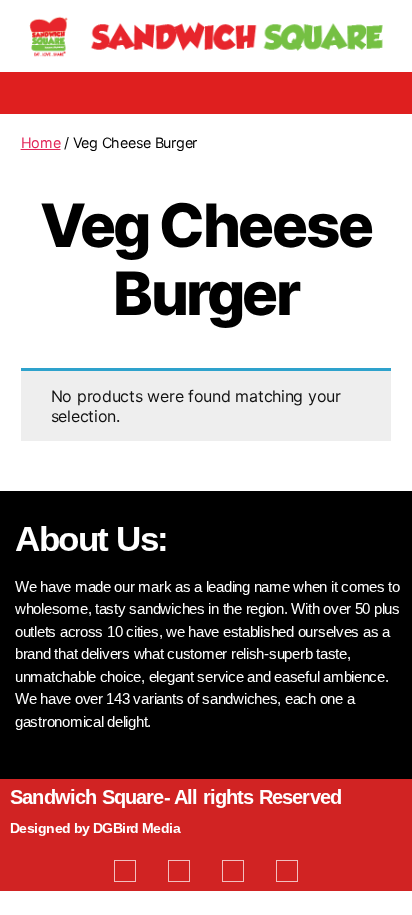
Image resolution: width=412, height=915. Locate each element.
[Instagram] (287, 871)
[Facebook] (125, 871)
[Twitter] (179, 871)
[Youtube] (233, 871)
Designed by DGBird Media (95, 828)
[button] (206, 93)
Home (41, 142)
